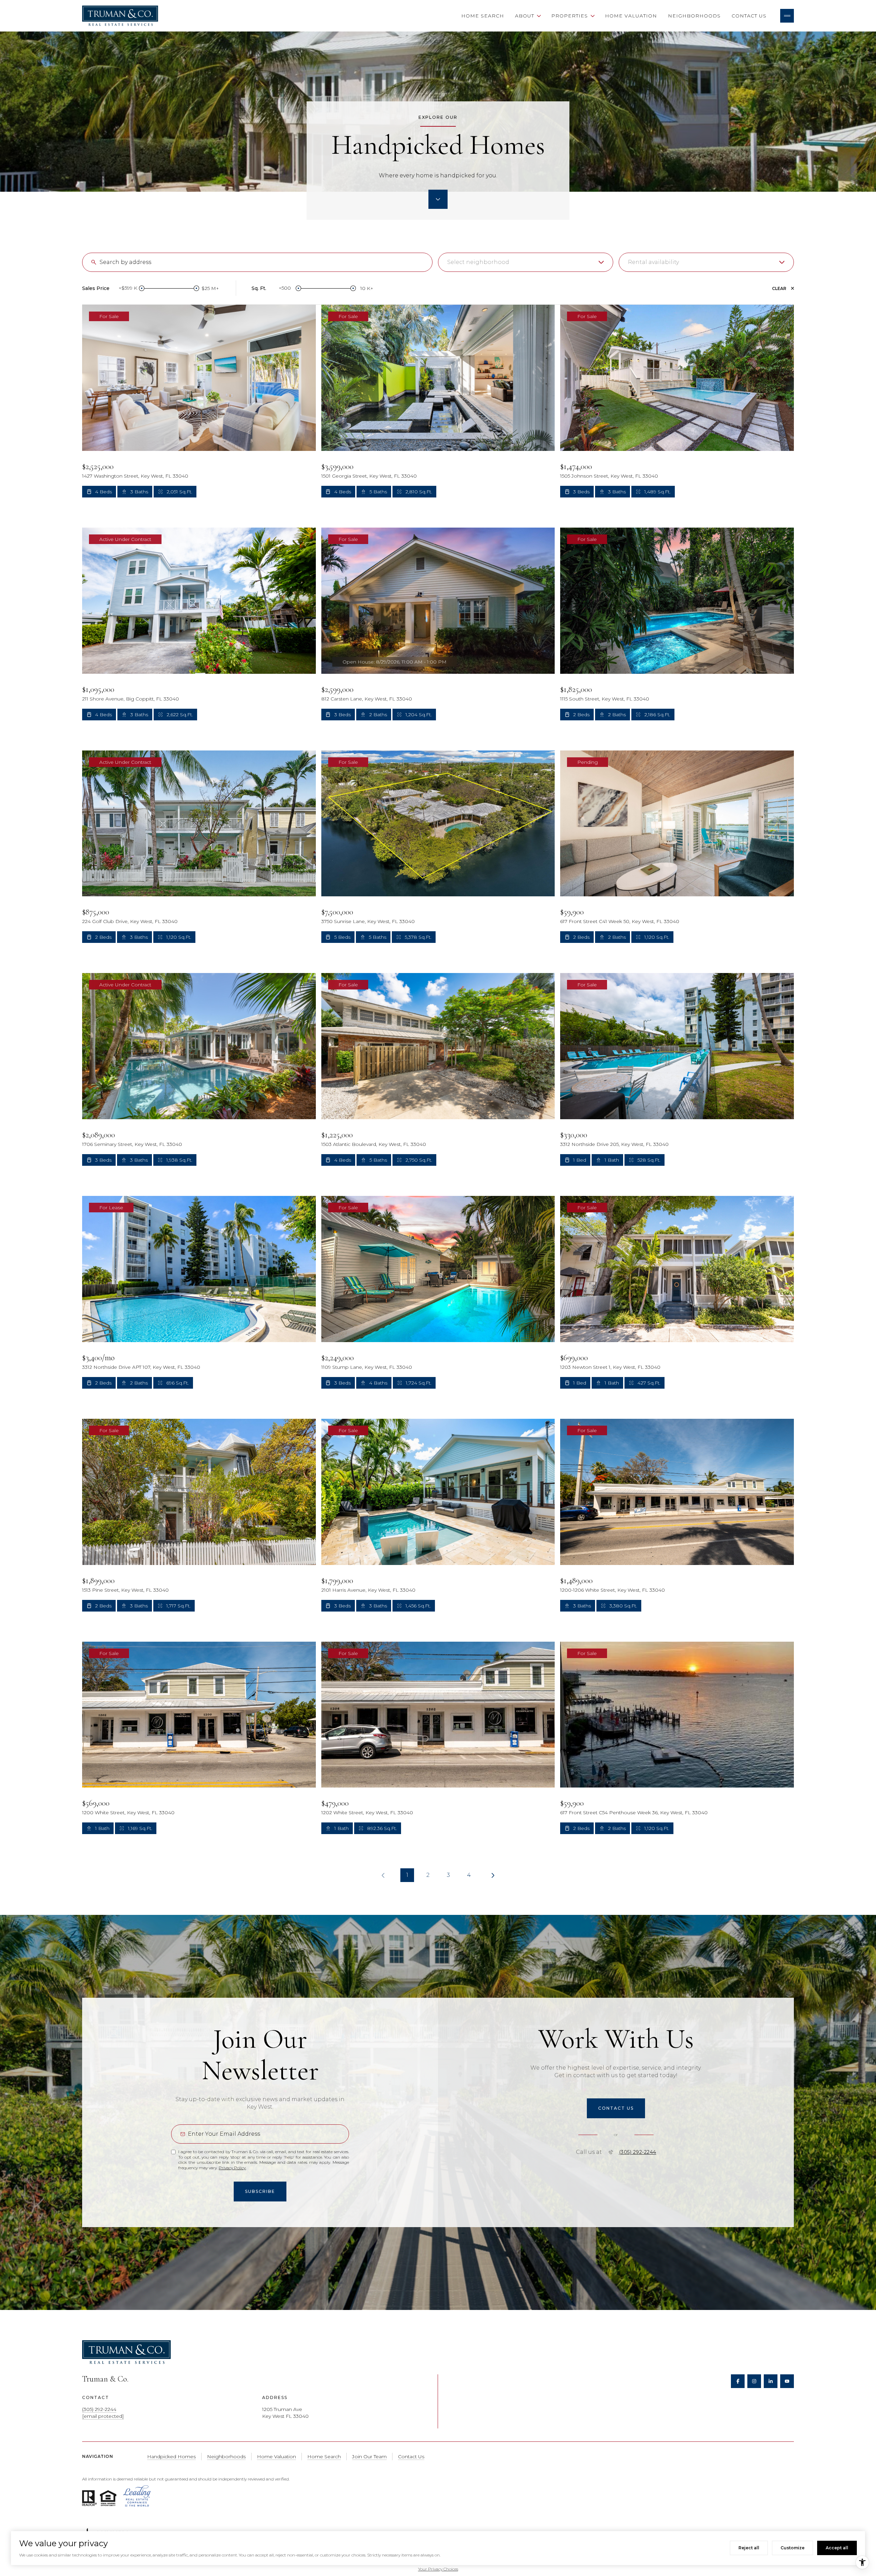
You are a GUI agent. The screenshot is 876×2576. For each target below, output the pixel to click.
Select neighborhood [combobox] (478, 262)
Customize (793, 2548)
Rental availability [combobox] (653, 262)
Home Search (483, 16)
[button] (616, 2108)
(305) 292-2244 (638, 2152)
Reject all (749, 2548)
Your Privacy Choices (438, 2569)
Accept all (837, 2548)
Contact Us (749, 16)
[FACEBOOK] (738, 2381)
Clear (779, 288)
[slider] (142, 288)
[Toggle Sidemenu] (787, 16)
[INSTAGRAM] (754, 2381)
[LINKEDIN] (771, 2381)
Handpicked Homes (171, 2457)
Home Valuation (631, 16)
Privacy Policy (232, 2168)
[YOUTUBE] (787, 2381)
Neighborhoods (694, 16)
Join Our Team (369, 2457)
